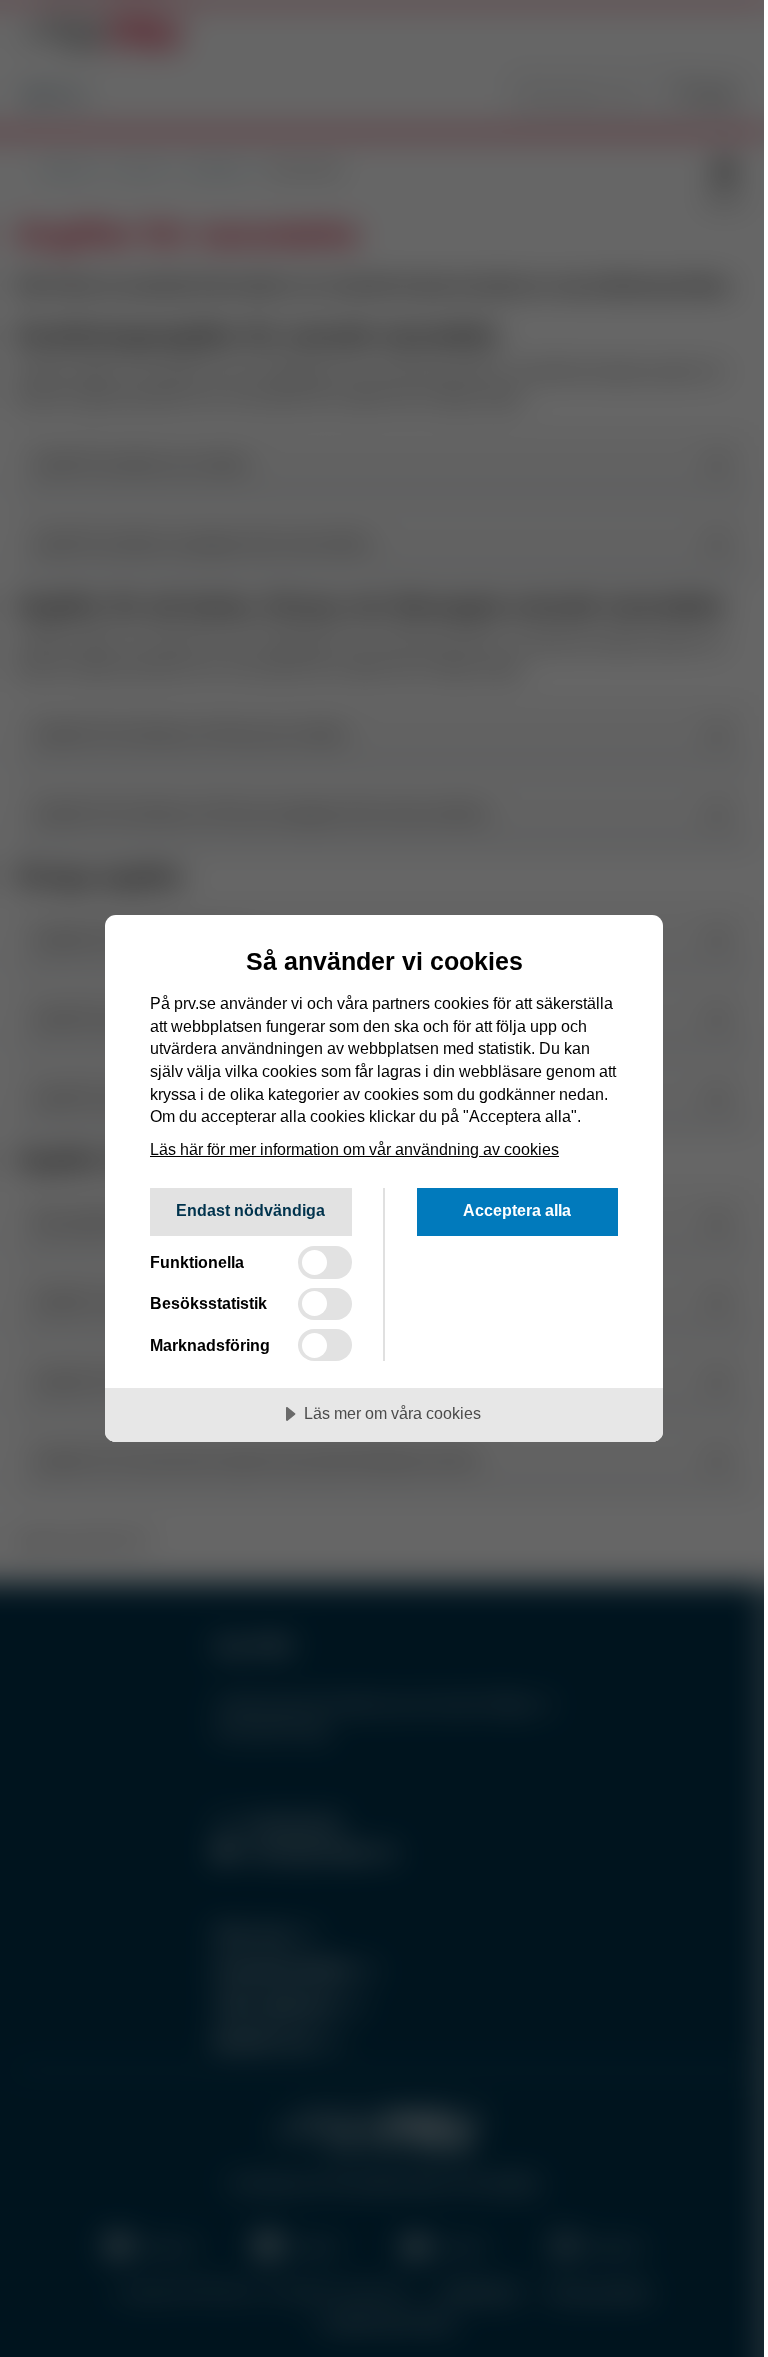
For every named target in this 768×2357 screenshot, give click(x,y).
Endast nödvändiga (250, 1210)
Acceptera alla (517, 1210)
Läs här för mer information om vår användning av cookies (354, 1149)
